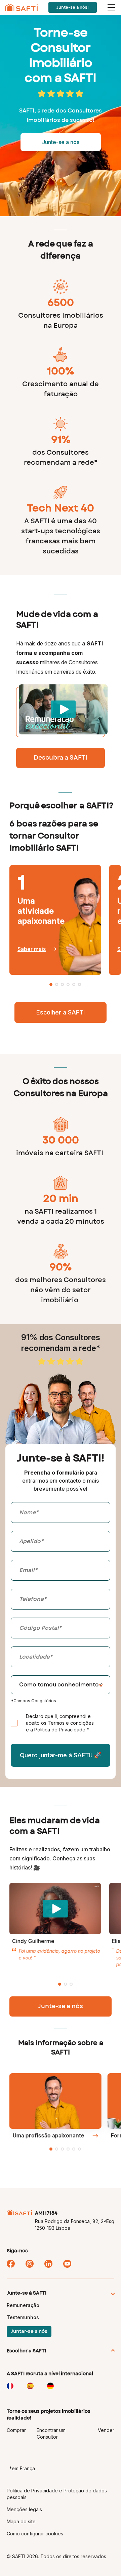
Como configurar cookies (35, 2534)
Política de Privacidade (61, 1730)
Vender (106, 2430)
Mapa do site (21, 2521)
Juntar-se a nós (29, 2332)
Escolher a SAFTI (61, 1012)
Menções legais (24, 2509)
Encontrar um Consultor (51, 2433)
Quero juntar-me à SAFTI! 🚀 (61, 1755)
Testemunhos (23, 2317)
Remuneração (23, 2305)
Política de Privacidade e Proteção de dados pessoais (57, 2494)
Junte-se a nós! (73, 7)
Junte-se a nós (61, 2006)
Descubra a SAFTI (61, 758)
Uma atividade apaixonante (41, 911)
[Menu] (112, 7)
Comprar (16, 2430)
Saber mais (32, 949)
